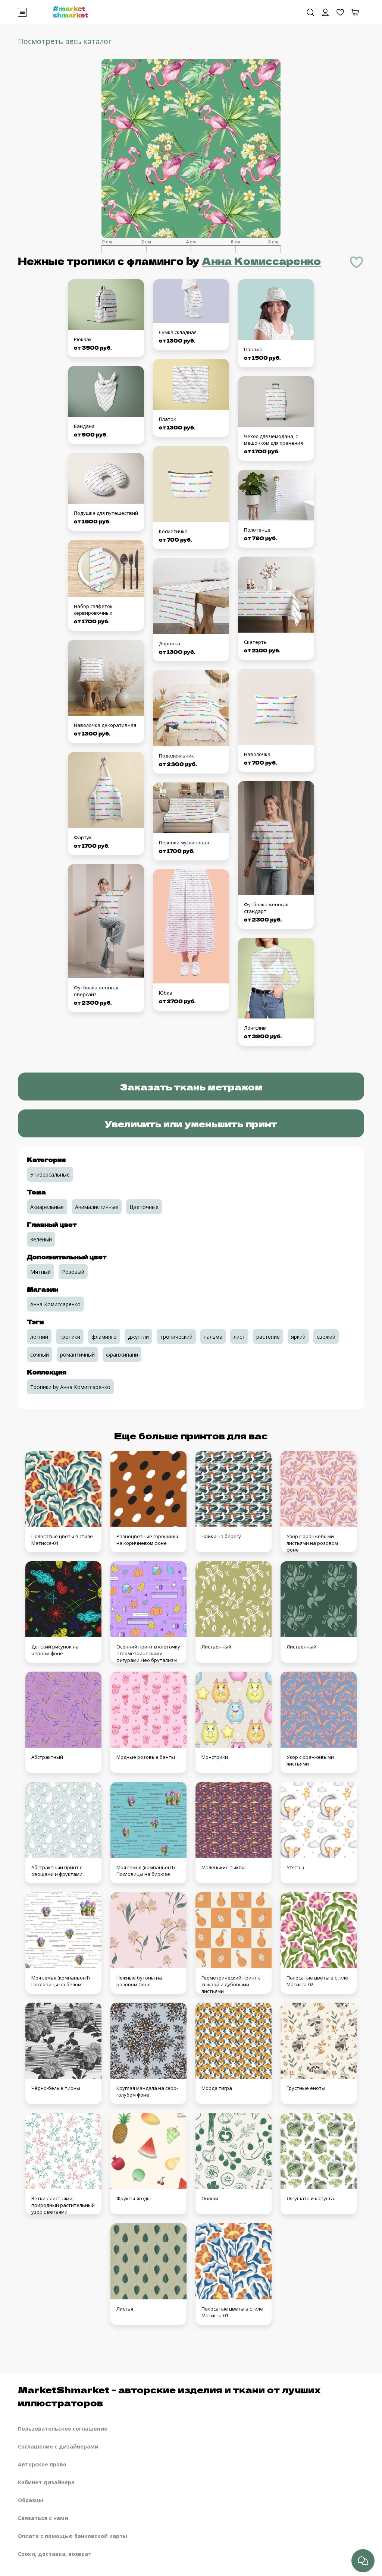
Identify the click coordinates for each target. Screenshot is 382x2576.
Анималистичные (97, 1207)
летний (39, 1337)
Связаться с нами (43, 2518)
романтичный (77, 1355)
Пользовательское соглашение (63, 2429)
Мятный (40, 1272)
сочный (40, 1355)
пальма (213, 1337)
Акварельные (47, 1207)
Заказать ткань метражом (191, 1087)
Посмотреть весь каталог (65, 41)
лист (239, 1337)
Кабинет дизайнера (46, 2482)
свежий (326, 1337)
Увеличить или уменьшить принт (191, 1123)
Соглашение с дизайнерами (58, 2446)
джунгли (138, 1337)
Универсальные (50, 1174)
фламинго (104, 1337)
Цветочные (144, 1207)
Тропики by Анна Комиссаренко (70, 1387)
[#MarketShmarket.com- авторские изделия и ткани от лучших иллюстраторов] (71, 11)
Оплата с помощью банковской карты (73, 2536)
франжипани (122, 1355)
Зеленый (41, 1239)
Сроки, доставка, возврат (55, 2554)
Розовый (73, 1272)
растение (268, 1337)
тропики (70, 1337)
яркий (298, 1337)
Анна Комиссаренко (261, 261)
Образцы (31, 2500)
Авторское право (42, 2464)
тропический (176, 1337)
